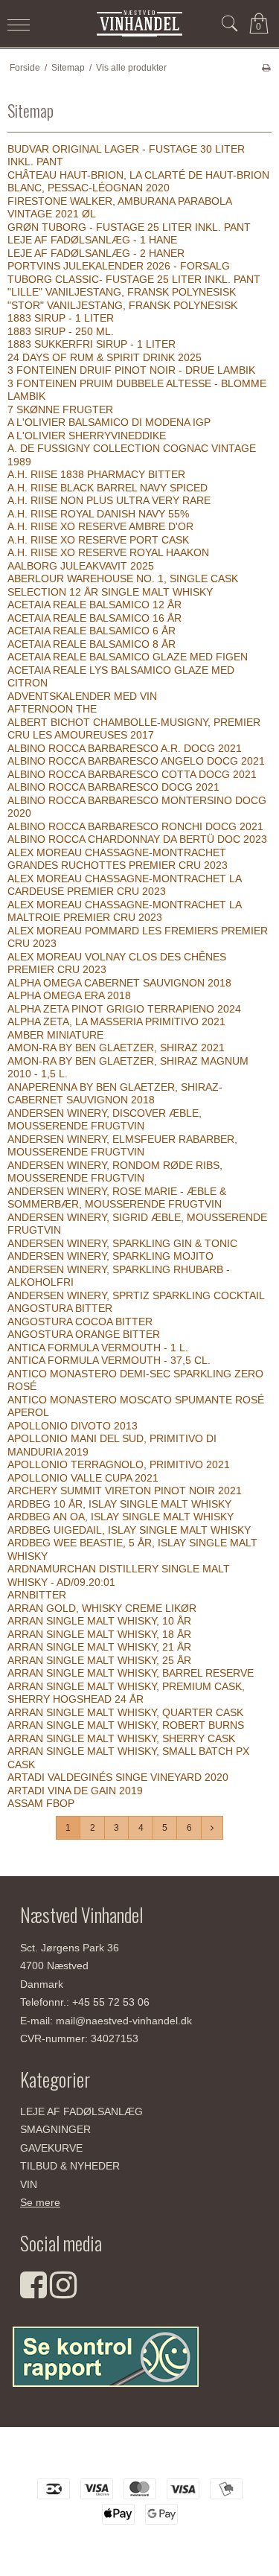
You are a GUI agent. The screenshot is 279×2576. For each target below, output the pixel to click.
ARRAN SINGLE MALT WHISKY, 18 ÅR (99, 1634)
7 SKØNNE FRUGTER (60, 409)
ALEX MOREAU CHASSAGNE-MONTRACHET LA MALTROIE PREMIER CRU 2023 (124, 911)
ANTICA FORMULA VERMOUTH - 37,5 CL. (109, 1360)
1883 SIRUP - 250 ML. (61, 331)
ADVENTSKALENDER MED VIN (82, 696)
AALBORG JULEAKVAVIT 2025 (81, 566)
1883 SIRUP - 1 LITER (61, 318)
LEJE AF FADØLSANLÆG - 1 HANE (92, 240)
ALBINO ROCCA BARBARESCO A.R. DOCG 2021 (125, 748)
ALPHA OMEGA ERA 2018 (69, 995)
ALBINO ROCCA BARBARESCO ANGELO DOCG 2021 (136, 761)
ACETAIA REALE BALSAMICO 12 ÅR (94, 605)
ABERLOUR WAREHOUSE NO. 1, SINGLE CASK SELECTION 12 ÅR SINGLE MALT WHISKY (123, 585)
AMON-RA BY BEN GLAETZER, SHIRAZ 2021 (116, 1048)
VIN (29, 2184)
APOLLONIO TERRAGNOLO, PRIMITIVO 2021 (119, 1464)
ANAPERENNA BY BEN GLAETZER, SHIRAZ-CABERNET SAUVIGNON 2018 (115, 1094)
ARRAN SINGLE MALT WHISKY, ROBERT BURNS (126, 1725)
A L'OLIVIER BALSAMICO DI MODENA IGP (109, 422)
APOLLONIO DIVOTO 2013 (73, 1426)
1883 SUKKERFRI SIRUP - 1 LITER (92, 344)
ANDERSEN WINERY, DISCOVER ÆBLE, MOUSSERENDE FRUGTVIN (105, 1120)
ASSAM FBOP (41, 1803)
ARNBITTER (37, 1595)
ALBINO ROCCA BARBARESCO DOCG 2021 (113, 787)
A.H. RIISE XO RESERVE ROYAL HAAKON (108, 552)
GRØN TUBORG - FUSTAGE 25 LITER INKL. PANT (129, 227)
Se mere (40, 2202)
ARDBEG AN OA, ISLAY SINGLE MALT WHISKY (121, 1517)
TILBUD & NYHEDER (70, 2166)
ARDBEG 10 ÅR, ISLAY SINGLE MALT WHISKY (119, 1504)
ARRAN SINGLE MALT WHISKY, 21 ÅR (99, 1647)
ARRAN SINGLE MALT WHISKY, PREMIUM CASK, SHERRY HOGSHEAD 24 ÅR (126, 1693)
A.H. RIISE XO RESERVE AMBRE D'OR (100, 526)
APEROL (28, 1412)
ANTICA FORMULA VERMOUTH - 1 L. (98, 1348)
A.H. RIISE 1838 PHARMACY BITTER (96, 474)
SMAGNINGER (55, 2129)
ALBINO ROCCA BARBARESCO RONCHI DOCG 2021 (135, 826)
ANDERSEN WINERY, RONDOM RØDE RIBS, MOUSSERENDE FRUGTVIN (115, 1172)
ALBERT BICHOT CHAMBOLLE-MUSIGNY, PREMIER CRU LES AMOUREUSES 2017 (134, 729)
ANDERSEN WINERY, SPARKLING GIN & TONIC (122, 1243)
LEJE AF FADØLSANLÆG (81, 2111)
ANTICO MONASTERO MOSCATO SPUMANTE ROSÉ (136, 1400)
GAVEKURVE (51, 2148)
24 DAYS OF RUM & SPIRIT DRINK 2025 (105, 357)
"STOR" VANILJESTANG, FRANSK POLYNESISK (122, 305)
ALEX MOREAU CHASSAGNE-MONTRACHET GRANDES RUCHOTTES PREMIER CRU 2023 (118, 859)
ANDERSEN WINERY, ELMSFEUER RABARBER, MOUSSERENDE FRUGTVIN (122, 1146)
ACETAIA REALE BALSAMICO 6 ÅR (92, 631)
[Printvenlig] (266, 68)
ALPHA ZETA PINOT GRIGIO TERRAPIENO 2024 (124, 1009)
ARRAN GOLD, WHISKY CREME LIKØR (102, 1608)
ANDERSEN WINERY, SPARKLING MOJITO (110, 1256)
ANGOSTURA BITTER (60, 1308)
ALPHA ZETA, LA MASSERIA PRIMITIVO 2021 (116, 1021)
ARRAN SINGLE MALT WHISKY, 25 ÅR (99, 1660)
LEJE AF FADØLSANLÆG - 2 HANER (96, 253)
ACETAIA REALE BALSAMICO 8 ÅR (92, 644)
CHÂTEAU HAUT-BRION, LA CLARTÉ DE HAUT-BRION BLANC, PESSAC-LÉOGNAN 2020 (138, 182)
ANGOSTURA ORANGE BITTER (84, 1334)
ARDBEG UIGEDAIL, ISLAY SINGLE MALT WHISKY (129, 1530)
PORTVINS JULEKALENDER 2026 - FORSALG (119, 266)
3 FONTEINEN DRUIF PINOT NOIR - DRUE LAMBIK (131, 370)
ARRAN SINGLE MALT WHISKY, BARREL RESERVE (131, 1673)
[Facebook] (33, 2292)
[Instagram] (63, 2292)
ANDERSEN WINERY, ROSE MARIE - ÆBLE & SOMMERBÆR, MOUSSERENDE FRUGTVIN (117, 1198)
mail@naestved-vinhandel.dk (124, 2021)
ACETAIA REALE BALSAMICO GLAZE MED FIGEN (128, 657)
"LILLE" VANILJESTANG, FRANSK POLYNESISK (122, 292)
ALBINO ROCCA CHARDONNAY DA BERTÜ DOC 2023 (137, 839)
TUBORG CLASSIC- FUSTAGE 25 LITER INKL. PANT (134, 279)
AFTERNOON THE (52, 709)
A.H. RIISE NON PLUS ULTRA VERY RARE (109, 500)
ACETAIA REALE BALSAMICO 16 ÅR (94, 618)
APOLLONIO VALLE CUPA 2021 (83, 1478)
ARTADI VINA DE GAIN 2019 (75, 1791)
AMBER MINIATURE (55, 1035)
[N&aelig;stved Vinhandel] (140, 23)
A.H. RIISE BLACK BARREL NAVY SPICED (108, 488)
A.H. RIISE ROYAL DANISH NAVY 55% (98, 514)
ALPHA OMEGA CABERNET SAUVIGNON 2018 (119, 983)
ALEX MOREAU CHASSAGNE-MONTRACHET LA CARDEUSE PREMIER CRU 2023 (124, 885)
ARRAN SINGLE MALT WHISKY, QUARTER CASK (125, 1712)
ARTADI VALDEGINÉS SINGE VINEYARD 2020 (118, 1777)
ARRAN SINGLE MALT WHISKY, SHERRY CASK (121, 1738)
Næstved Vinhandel (139, 2458)
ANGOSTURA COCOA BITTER (80, 1322)
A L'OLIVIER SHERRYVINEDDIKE (87, 436)
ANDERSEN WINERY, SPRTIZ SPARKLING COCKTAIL (136, 1295)
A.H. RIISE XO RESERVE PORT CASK (98, 540)
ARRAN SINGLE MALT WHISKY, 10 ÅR (99, 1621)
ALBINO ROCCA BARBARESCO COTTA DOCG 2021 (132, 774)
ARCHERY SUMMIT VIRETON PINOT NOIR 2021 (125, 1491)
